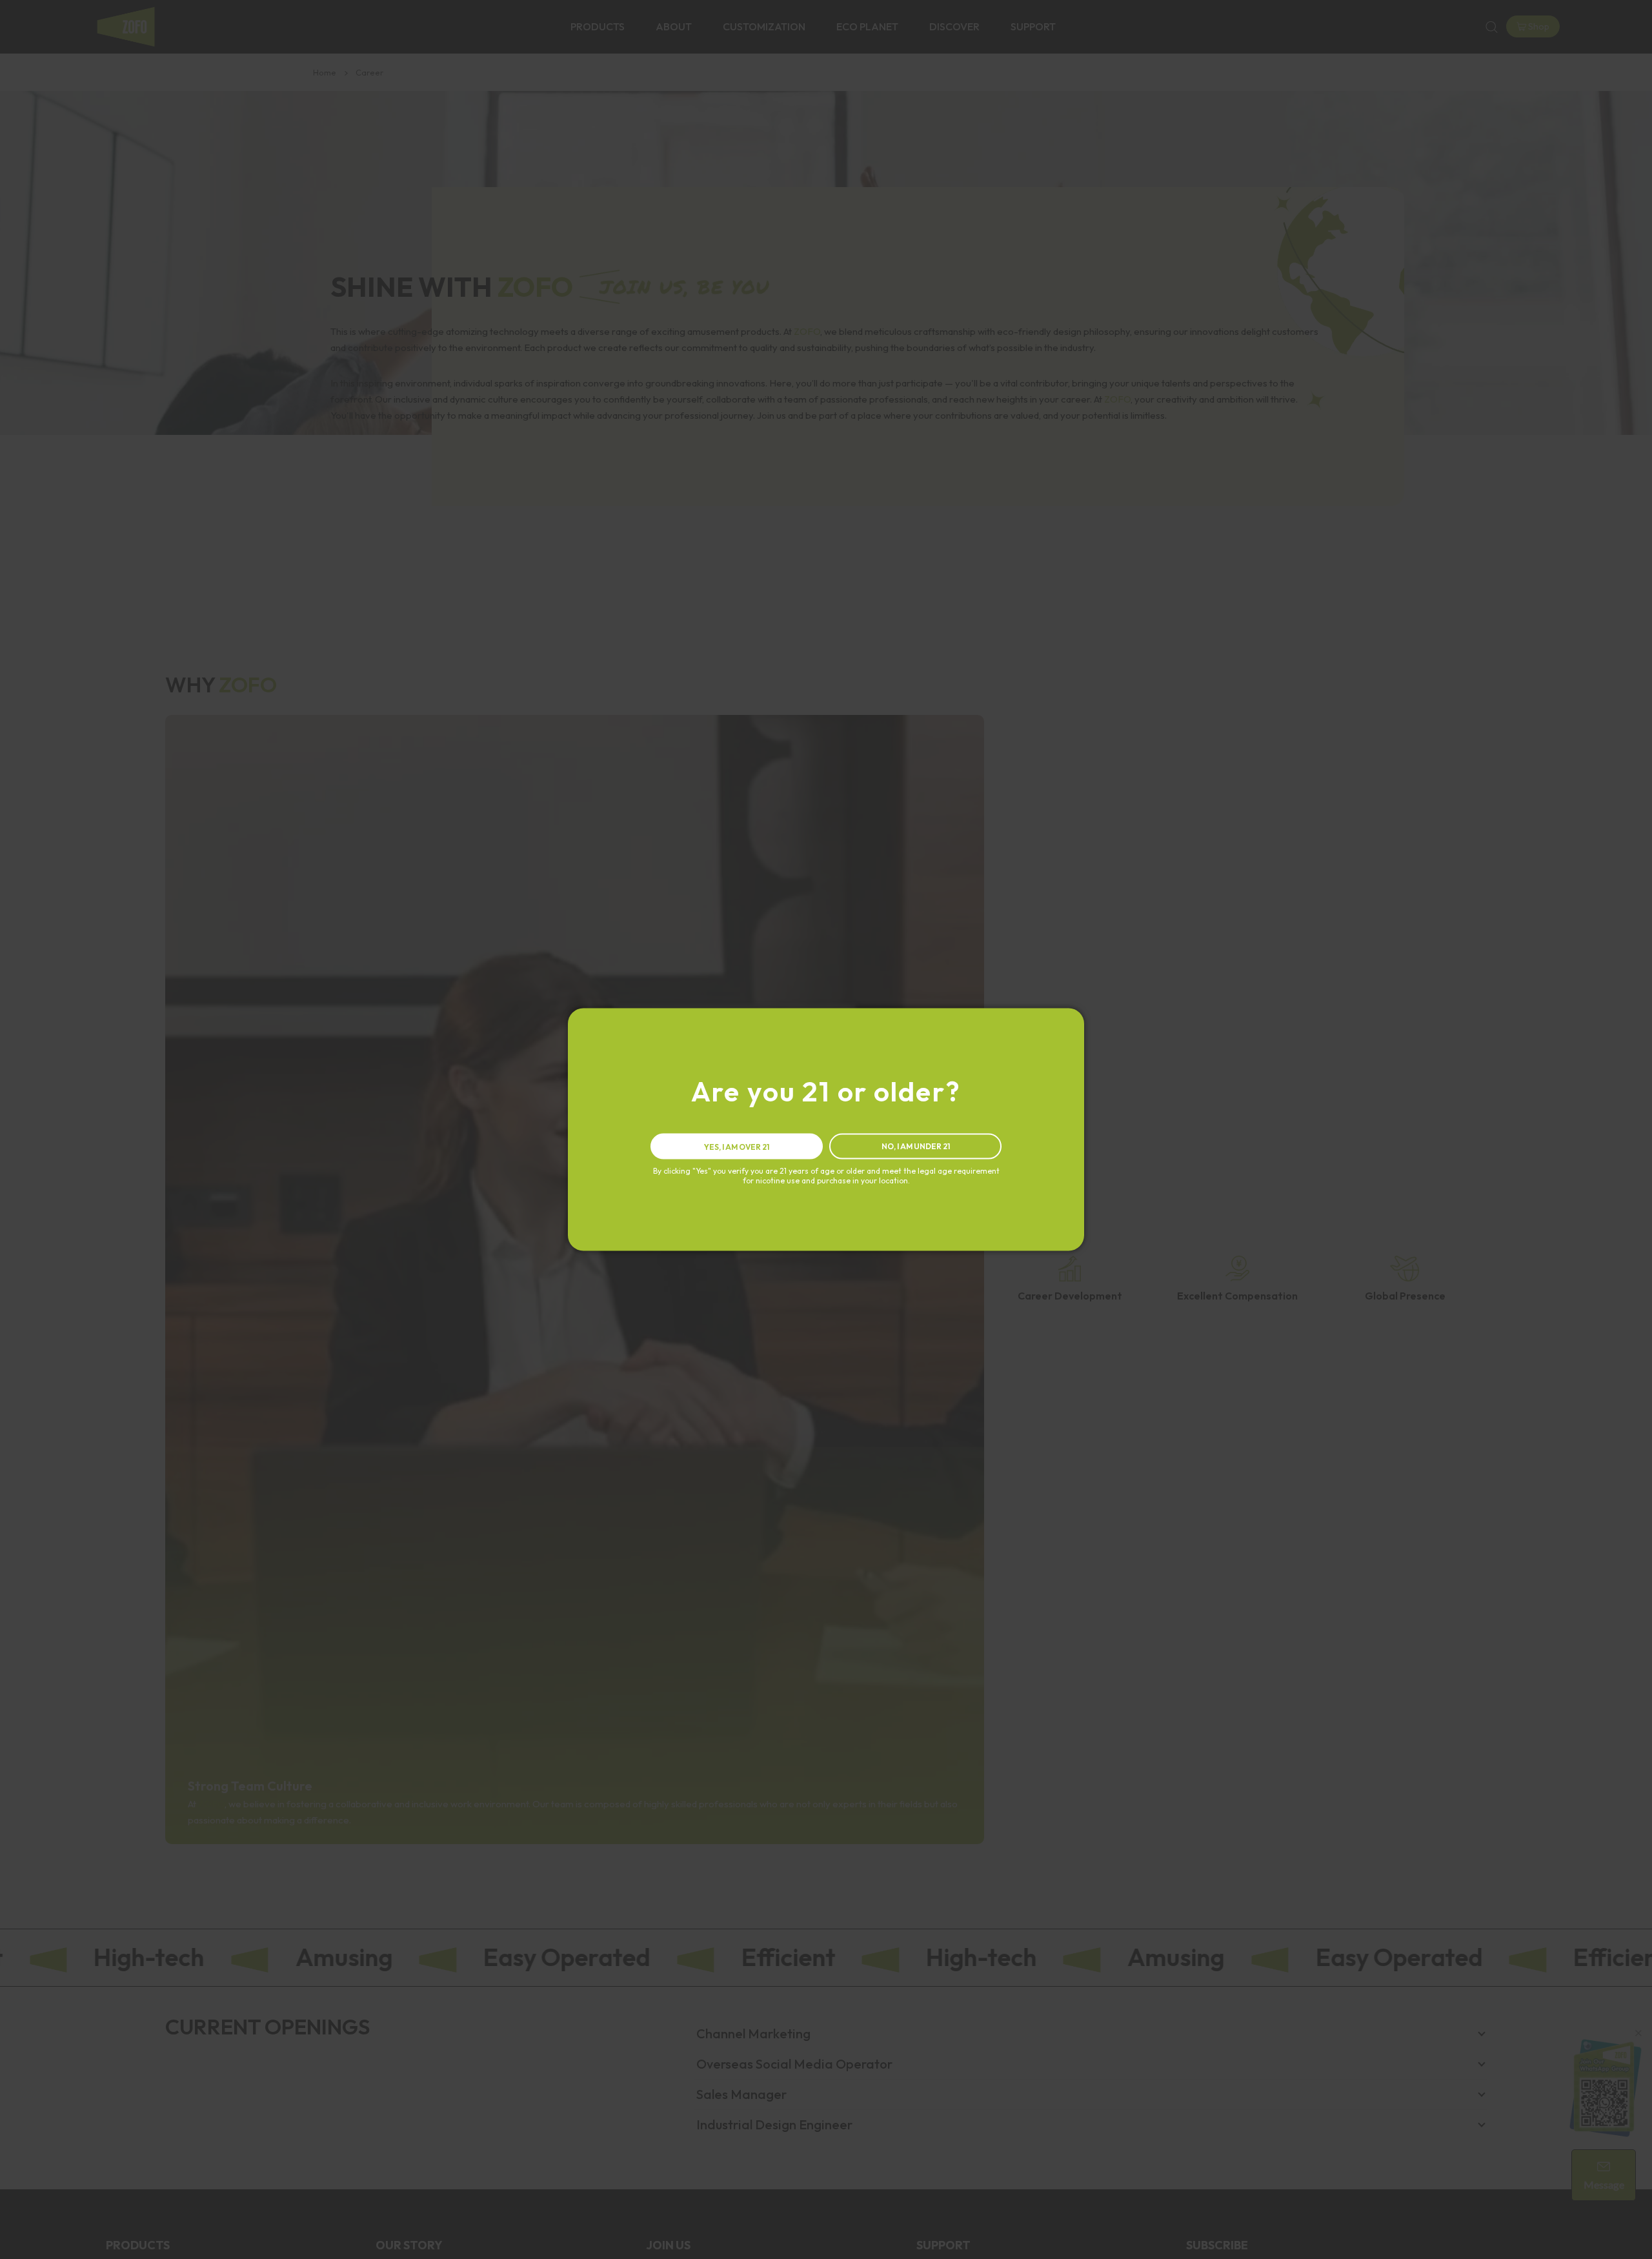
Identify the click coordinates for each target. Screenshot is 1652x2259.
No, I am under (916, 1146)
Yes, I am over (737, 1147)
